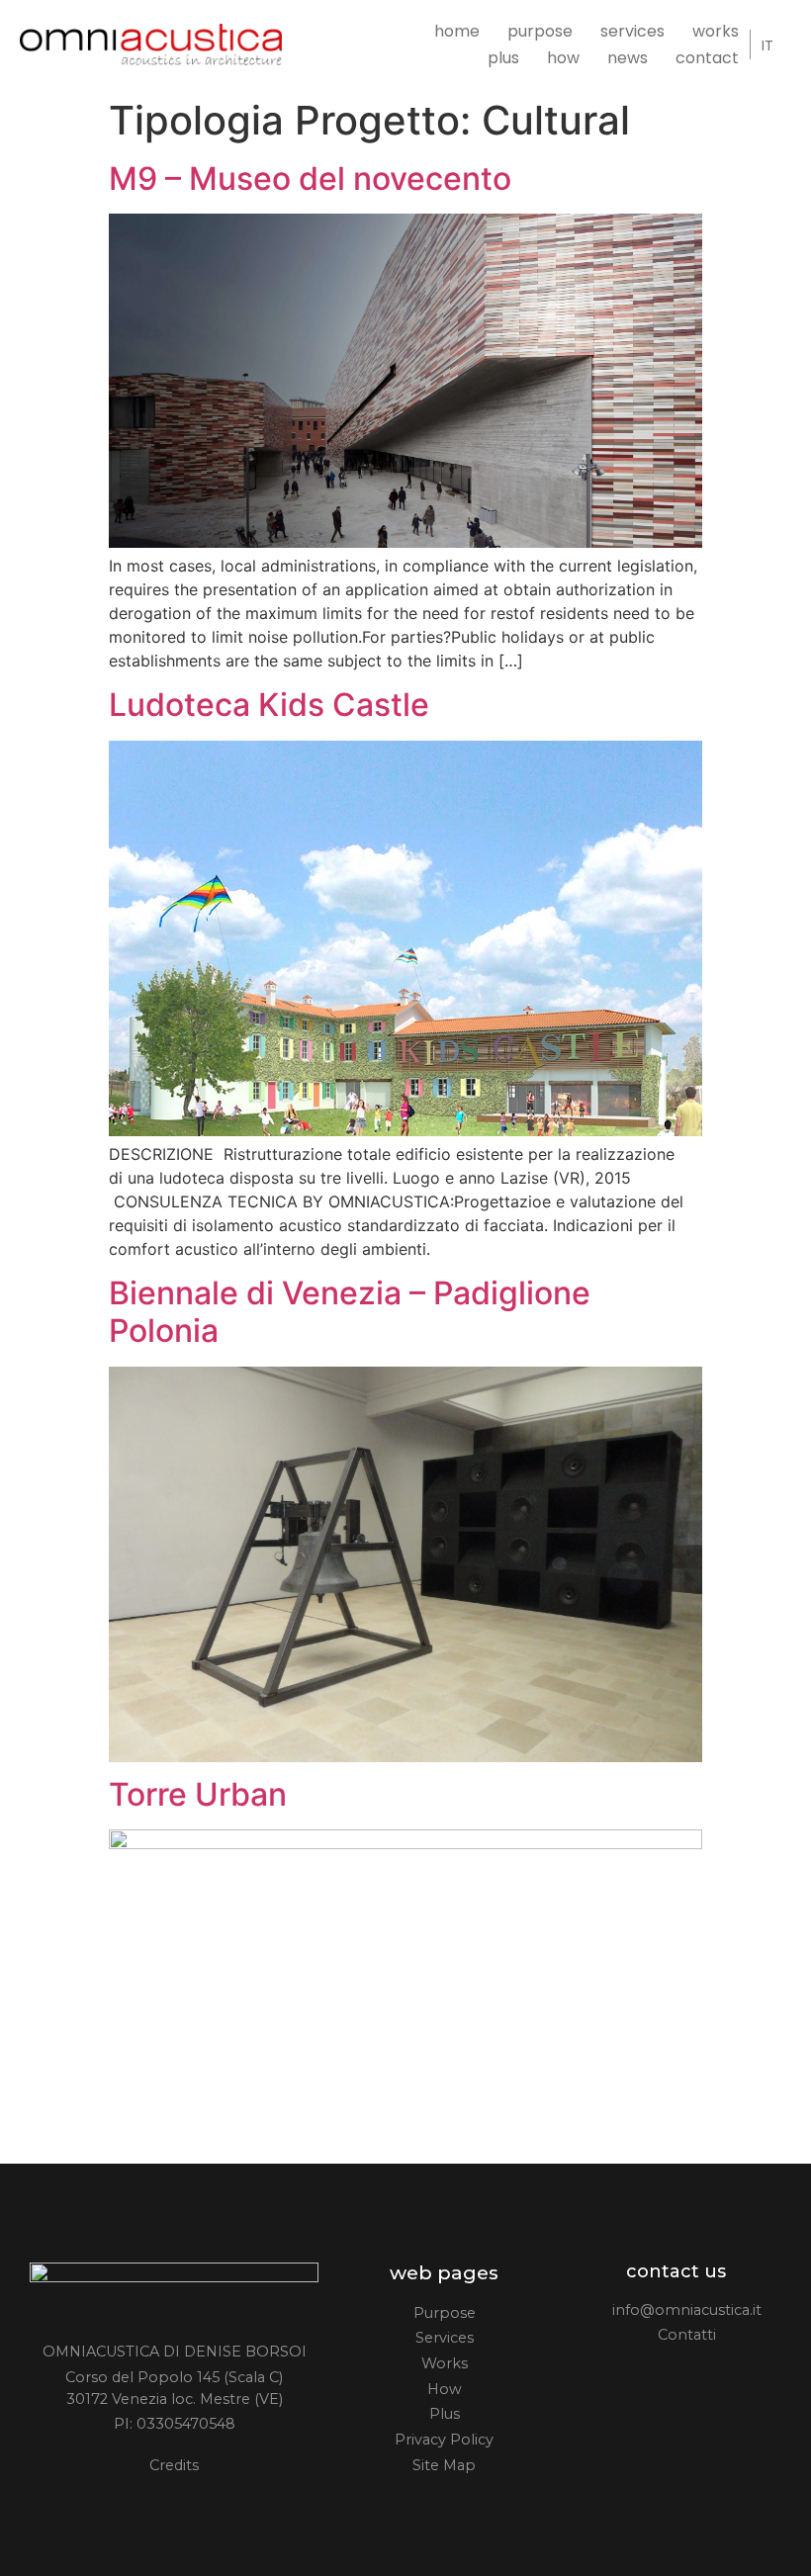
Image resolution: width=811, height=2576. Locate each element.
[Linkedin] (691, 2377)
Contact (707, 58)
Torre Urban (198, 1794)
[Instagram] (661, 2377)
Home (457, 32)
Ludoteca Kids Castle (269, 705)
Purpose (540, 32)
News (628, 58)
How (563, 58)
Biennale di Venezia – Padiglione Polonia (350, 1312)
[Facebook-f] (630, 2377)
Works (716, 32)
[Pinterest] (722, 2377)
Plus (503, 58)
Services (632, 32)
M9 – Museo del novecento (310, 178)
